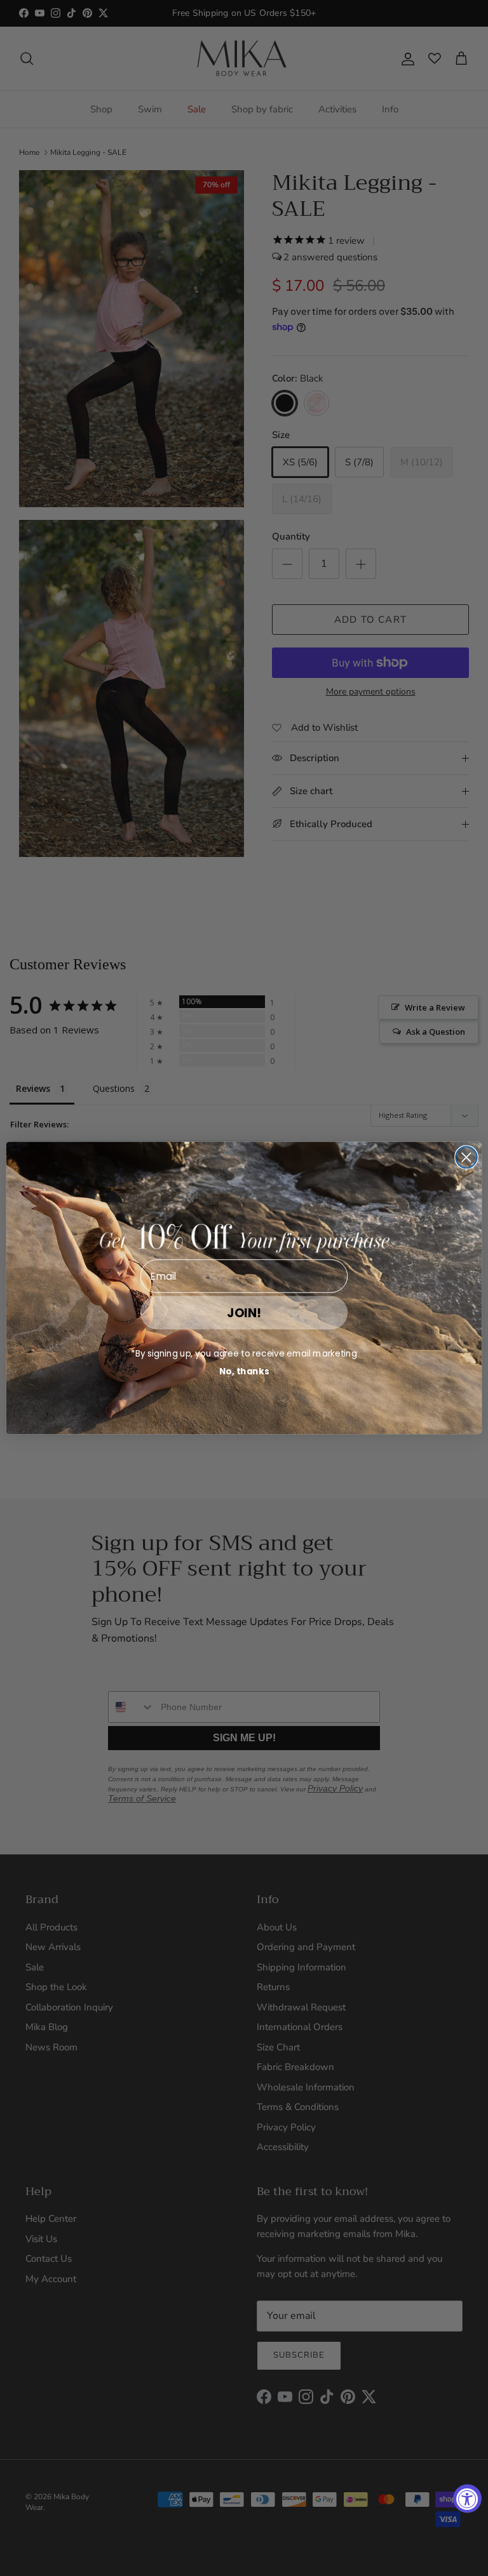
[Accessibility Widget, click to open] (467, 2499)
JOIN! (244, 1312)
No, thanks (244, 1371)
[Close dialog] (466, 1157)
